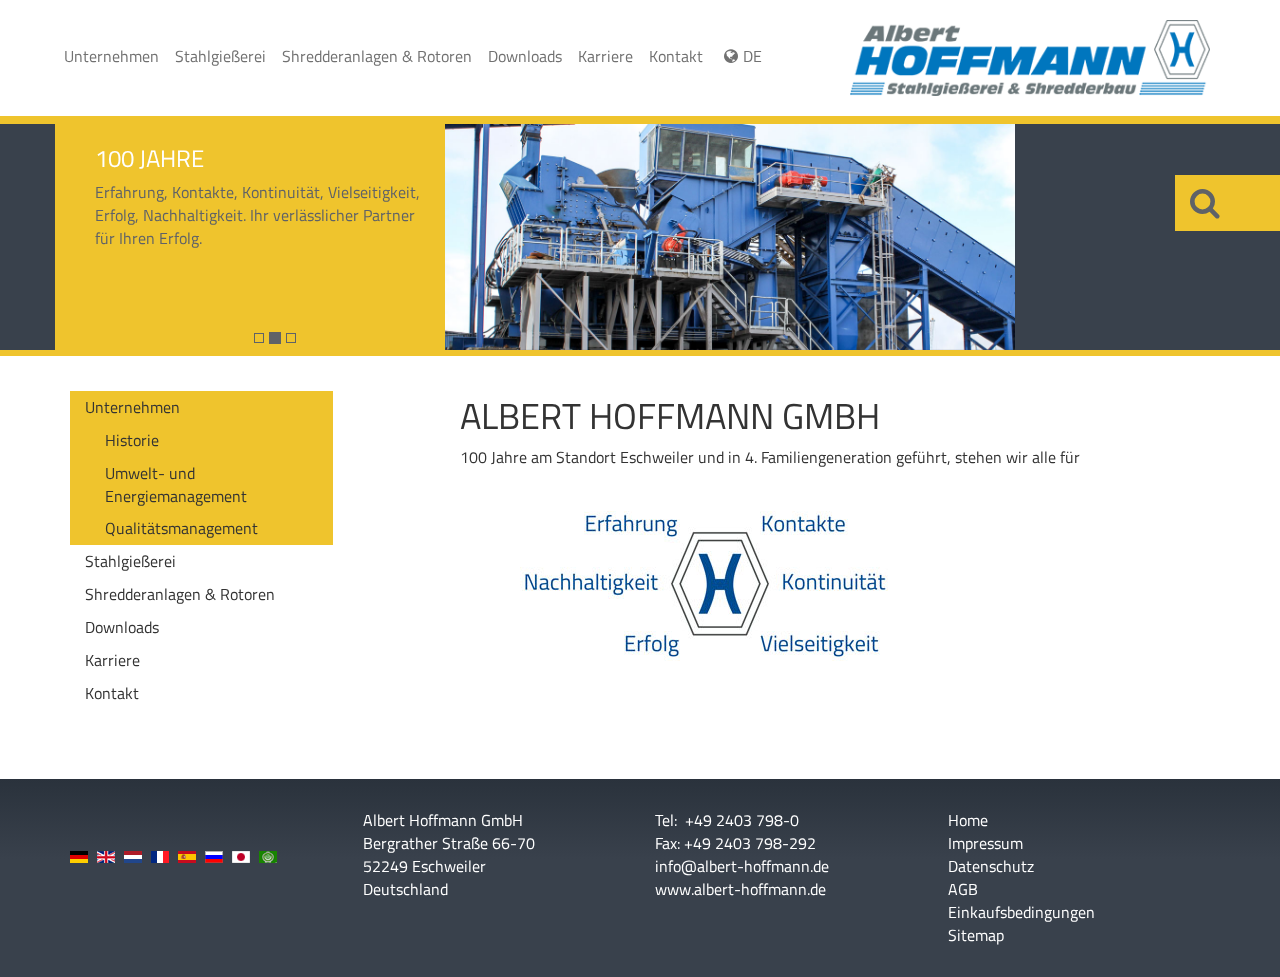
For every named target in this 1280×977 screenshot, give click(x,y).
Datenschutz (991, 866)
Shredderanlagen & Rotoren (377, 56)
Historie (132, 440)
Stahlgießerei (220, 56)
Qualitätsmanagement (181, 528)
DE (752, 56)
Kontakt (676, 56)
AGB (963, 889)
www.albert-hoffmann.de (740, 889)
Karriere (605, 56)
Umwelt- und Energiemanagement (176, 484)
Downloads (525, 56)
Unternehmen (111, 56)
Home (968, 820)
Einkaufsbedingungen (1021, 912)
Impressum (985, 843)
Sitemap (976, 935)
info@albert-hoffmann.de (742, 866)
